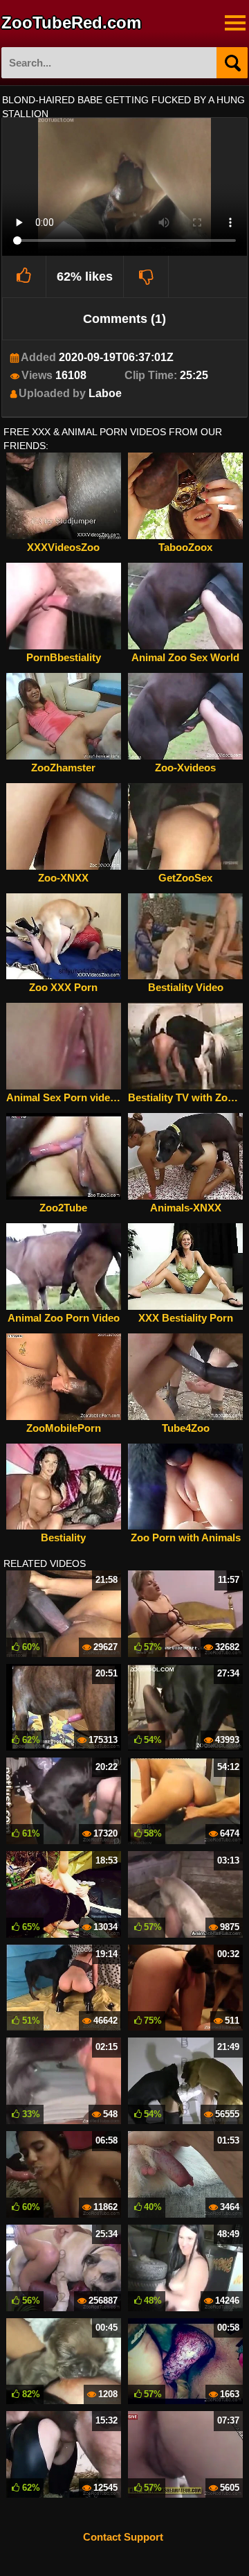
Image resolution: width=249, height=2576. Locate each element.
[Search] (232, 63)
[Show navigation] (235, 23)
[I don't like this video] (146, 277)
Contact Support (123, 2537)
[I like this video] (25, 277)
